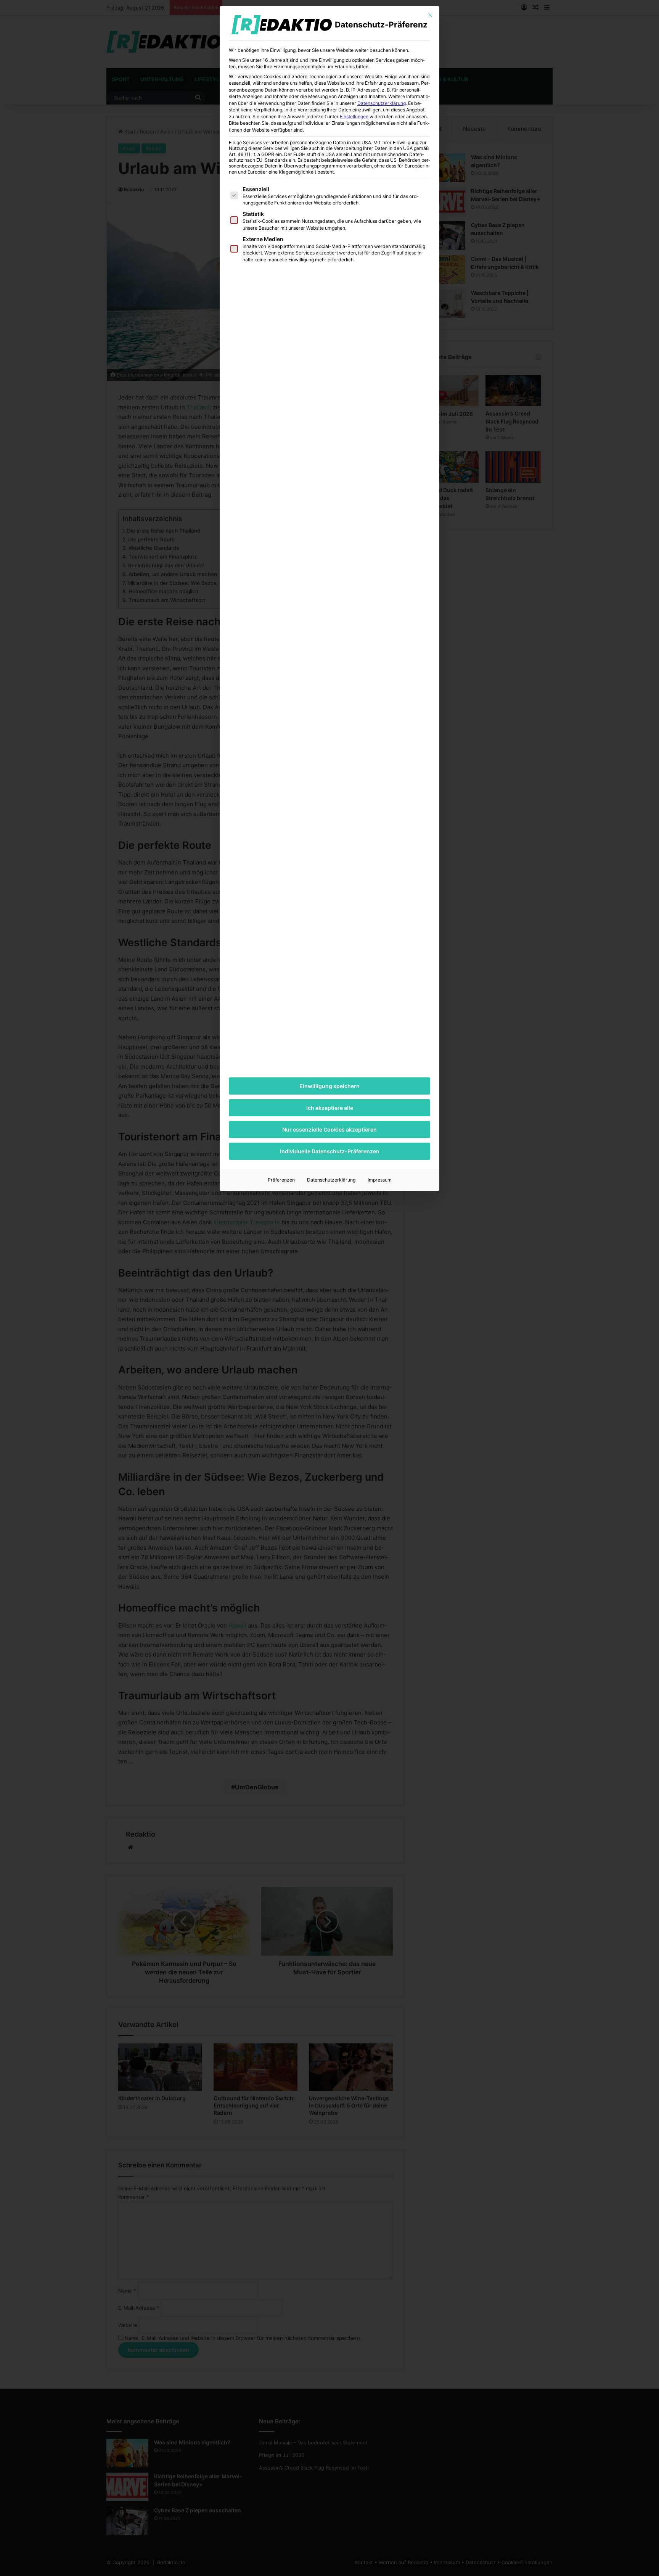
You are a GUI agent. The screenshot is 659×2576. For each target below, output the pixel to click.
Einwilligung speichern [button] (329, 1086)
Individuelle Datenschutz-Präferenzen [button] (330, 1151)
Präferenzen (281, 1180)
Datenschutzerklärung (382, 103)
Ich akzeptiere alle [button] (330, 1108)
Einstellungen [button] (354, 117)
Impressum (380, 1180)
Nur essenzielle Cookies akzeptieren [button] (329, 1129)
